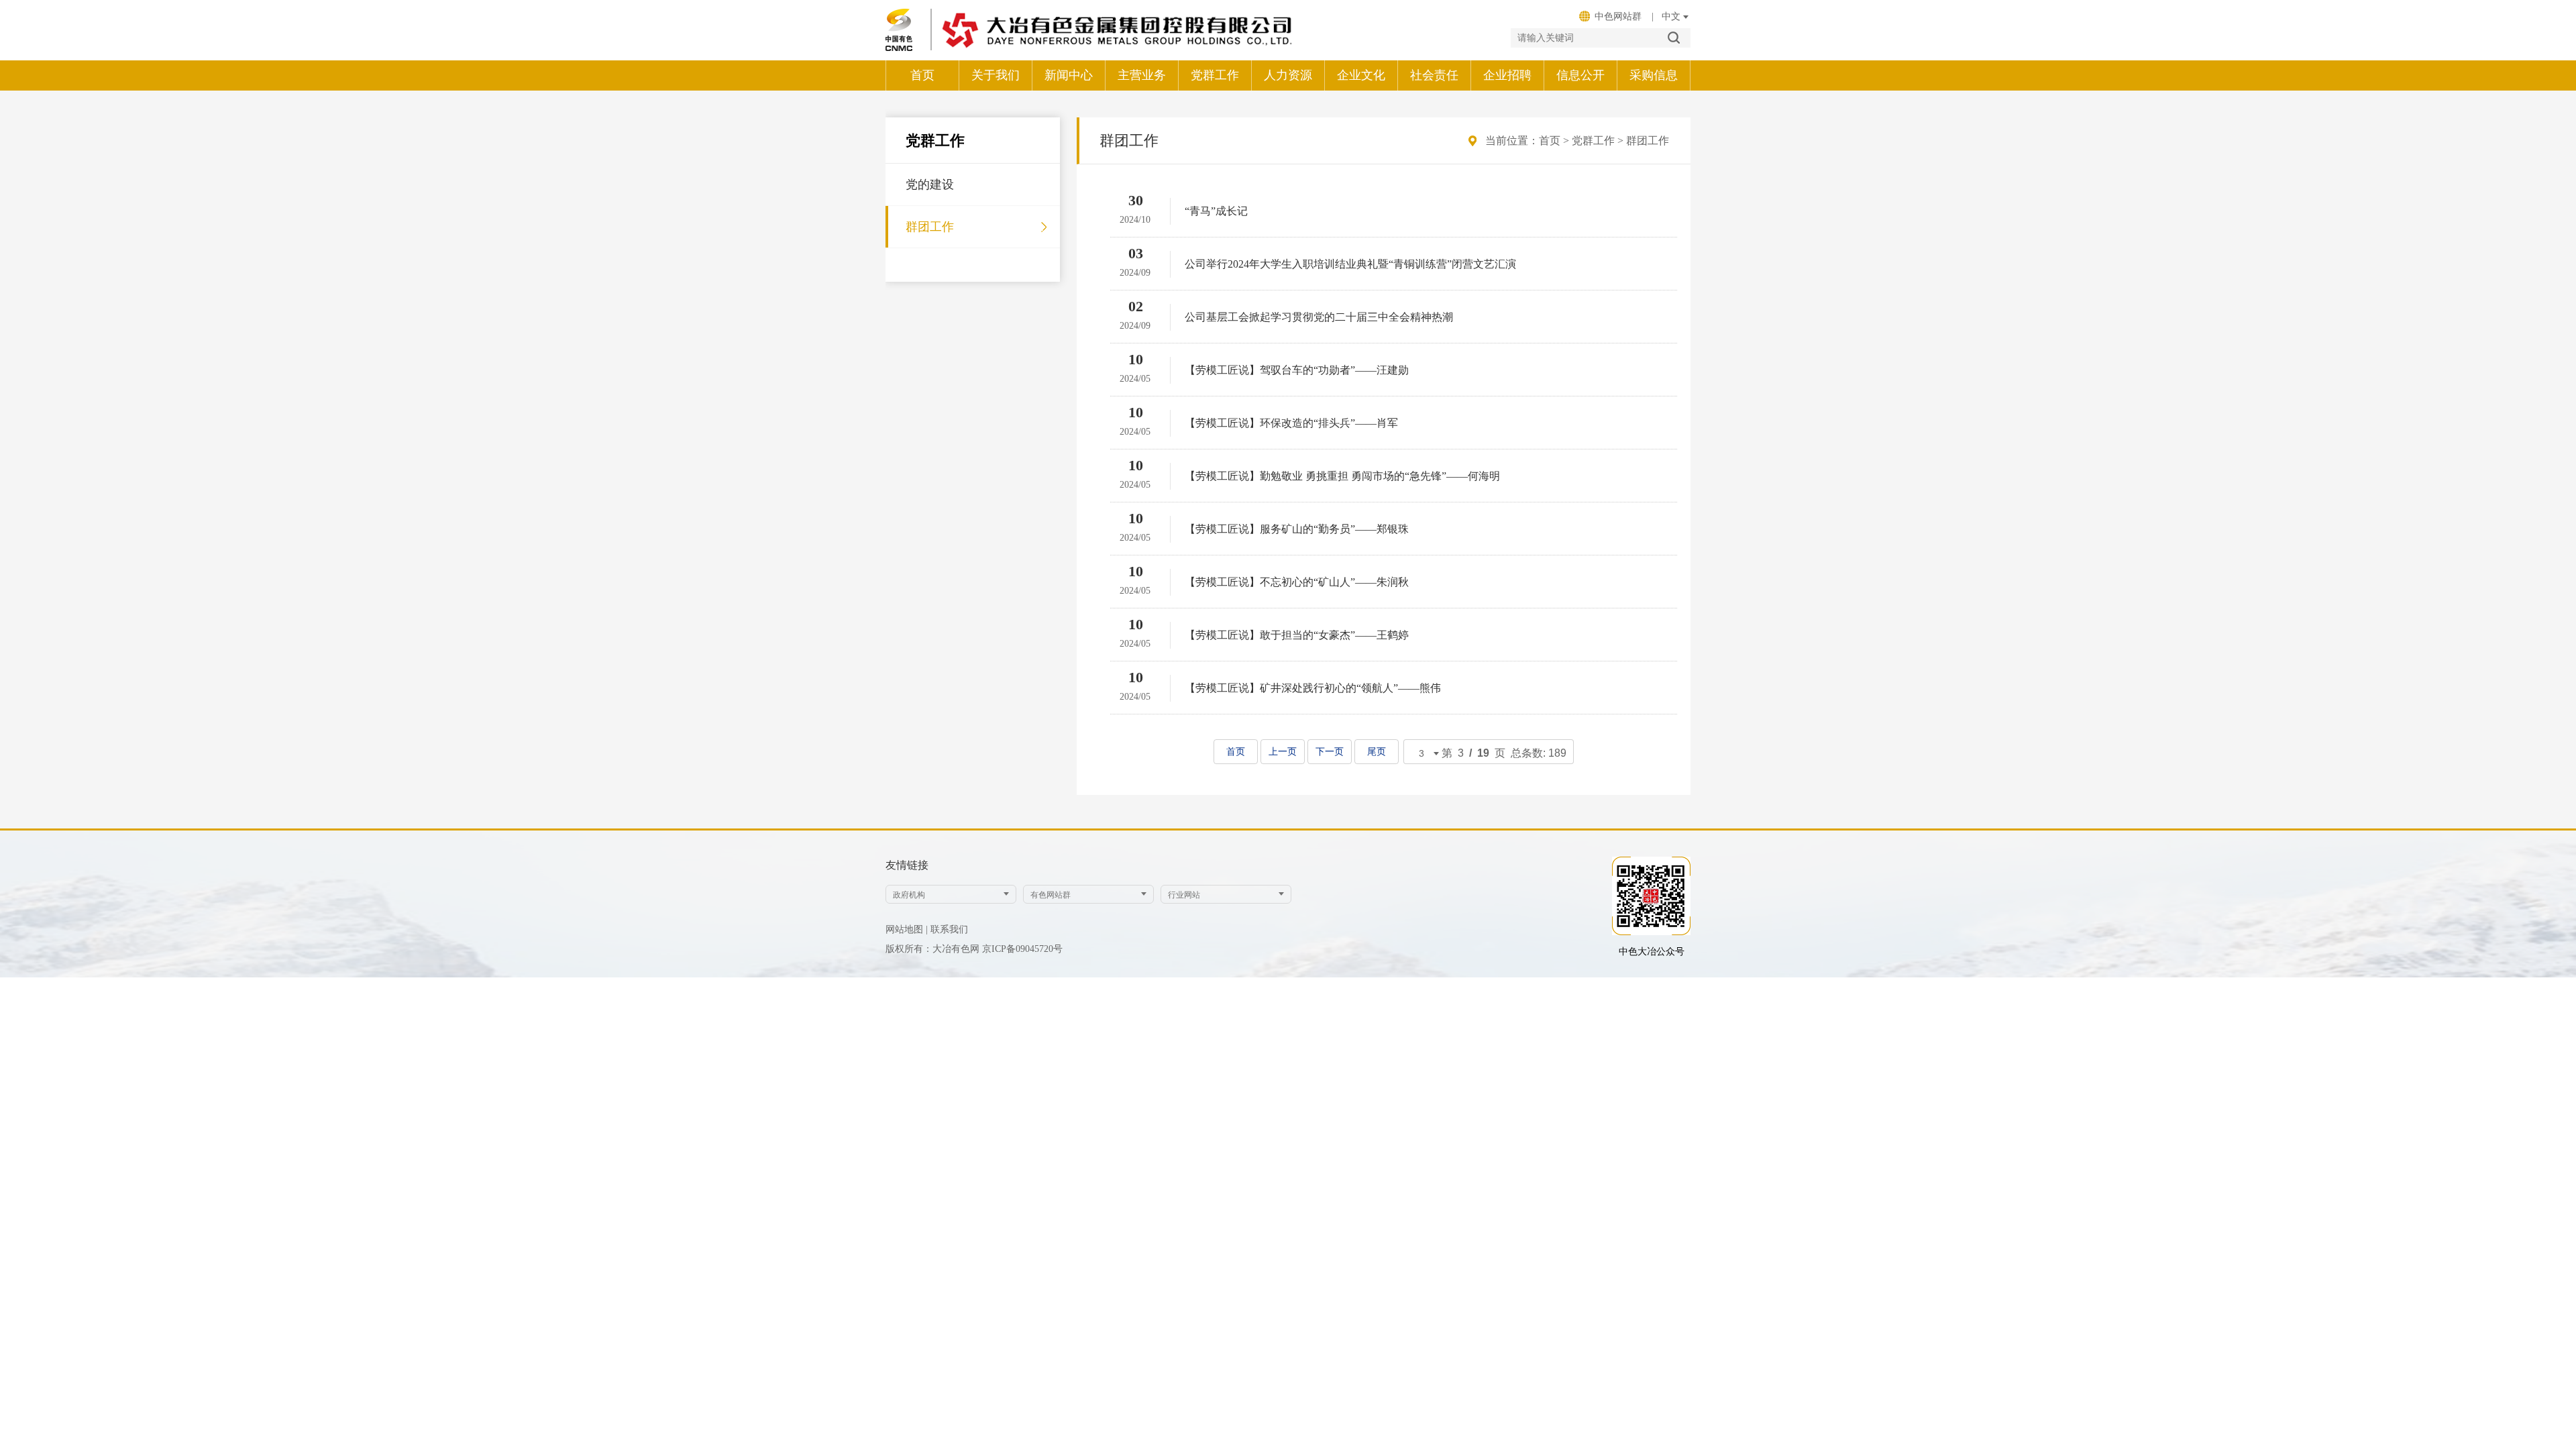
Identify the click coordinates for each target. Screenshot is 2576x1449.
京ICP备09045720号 (1022, 949)
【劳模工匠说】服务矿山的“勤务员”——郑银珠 (1297, 529)
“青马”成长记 (1216, 211)
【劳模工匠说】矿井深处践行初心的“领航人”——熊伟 (1313, 688)
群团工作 (930, 227)
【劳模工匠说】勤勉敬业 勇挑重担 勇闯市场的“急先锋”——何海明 (1342, 476)
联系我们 (949, 929)
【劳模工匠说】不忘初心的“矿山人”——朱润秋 (1297, 582)
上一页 (1283, 752)
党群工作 (1215, 75)
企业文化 (1361, 75)
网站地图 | (907, 929)
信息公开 (1580, 75)
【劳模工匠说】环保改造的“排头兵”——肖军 (1291, 423)
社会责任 (1434, 75)
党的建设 (930, 184)
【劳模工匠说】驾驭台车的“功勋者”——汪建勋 (1297, 370)
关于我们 (996, 75)
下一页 (1330, 752)
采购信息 (1654, 75)
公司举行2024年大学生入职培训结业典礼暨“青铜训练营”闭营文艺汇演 (1350, 264)
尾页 (1377, 752)
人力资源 (1288, 75)
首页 (922, 75)
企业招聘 (1507, 75)
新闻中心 (1069, 75)
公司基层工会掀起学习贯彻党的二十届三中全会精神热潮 (1319, 317)
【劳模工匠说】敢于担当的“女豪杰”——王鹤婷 (1297, 635)
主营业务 (1142, 75)
